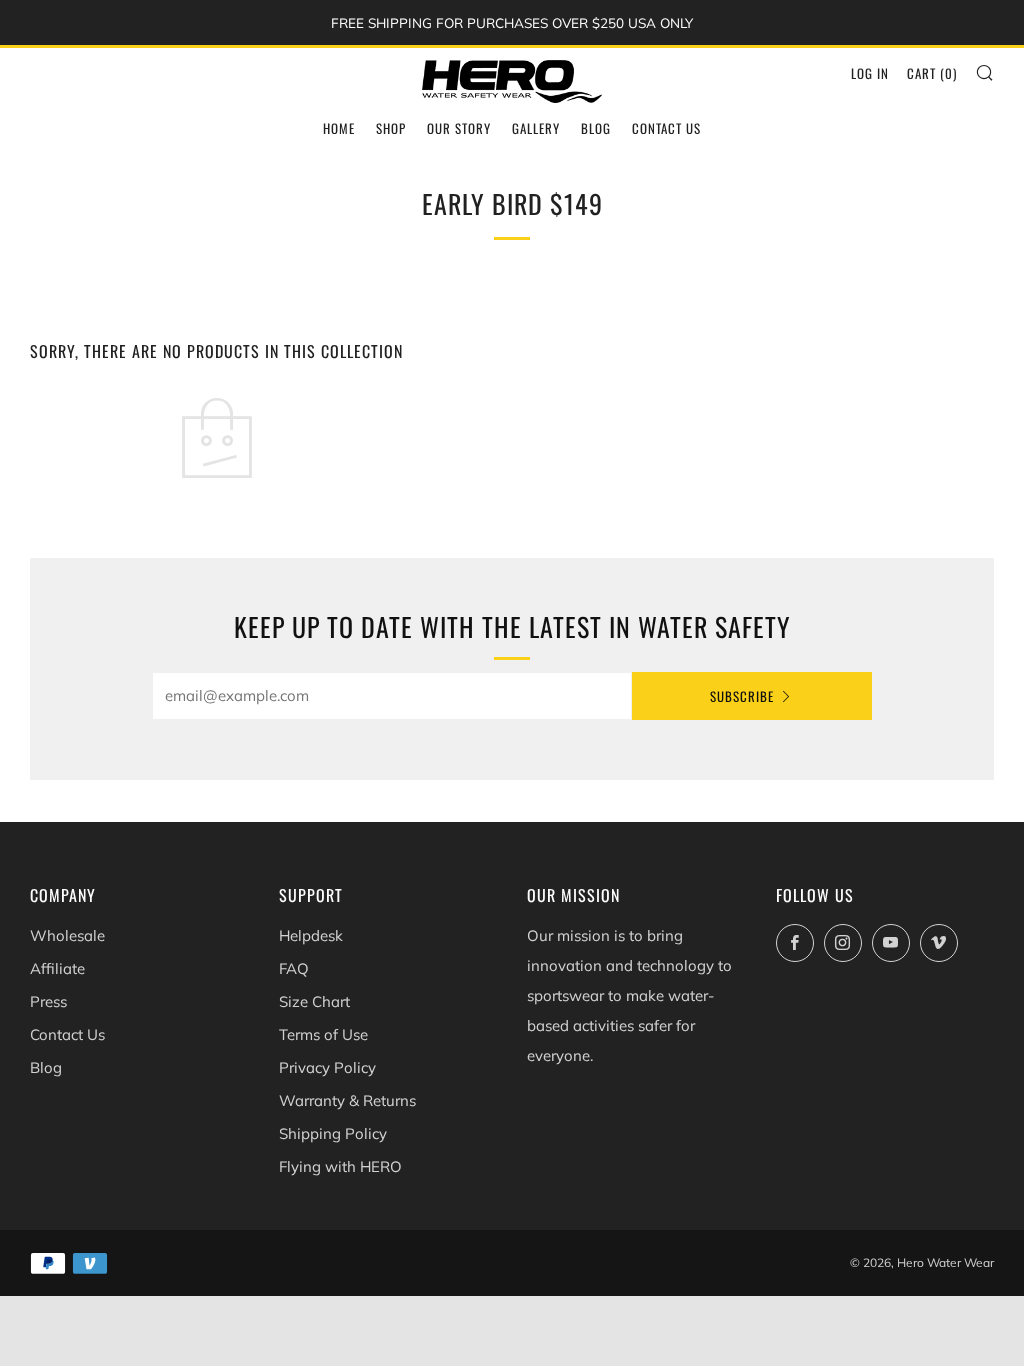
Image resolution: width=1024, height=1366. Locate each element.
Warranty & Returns (347, 1100)
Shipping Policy (333, 1133)
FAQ (294, 968)
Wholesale (67, 935)
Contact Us (666, 128)
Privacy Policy (327, 1067)
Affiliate (57, 968)
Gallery (536, 128)
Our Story (459, 128)
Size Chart (314, 1001)
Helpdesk (311, 935)
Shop (391, 128)
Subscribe (742, 696)
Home (339, 128)
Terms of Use (323, 1034)
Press (48, 1001)
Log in (870, 73)
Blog (596, 128)
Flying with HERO (340, 1166)
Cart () (932, 73)
